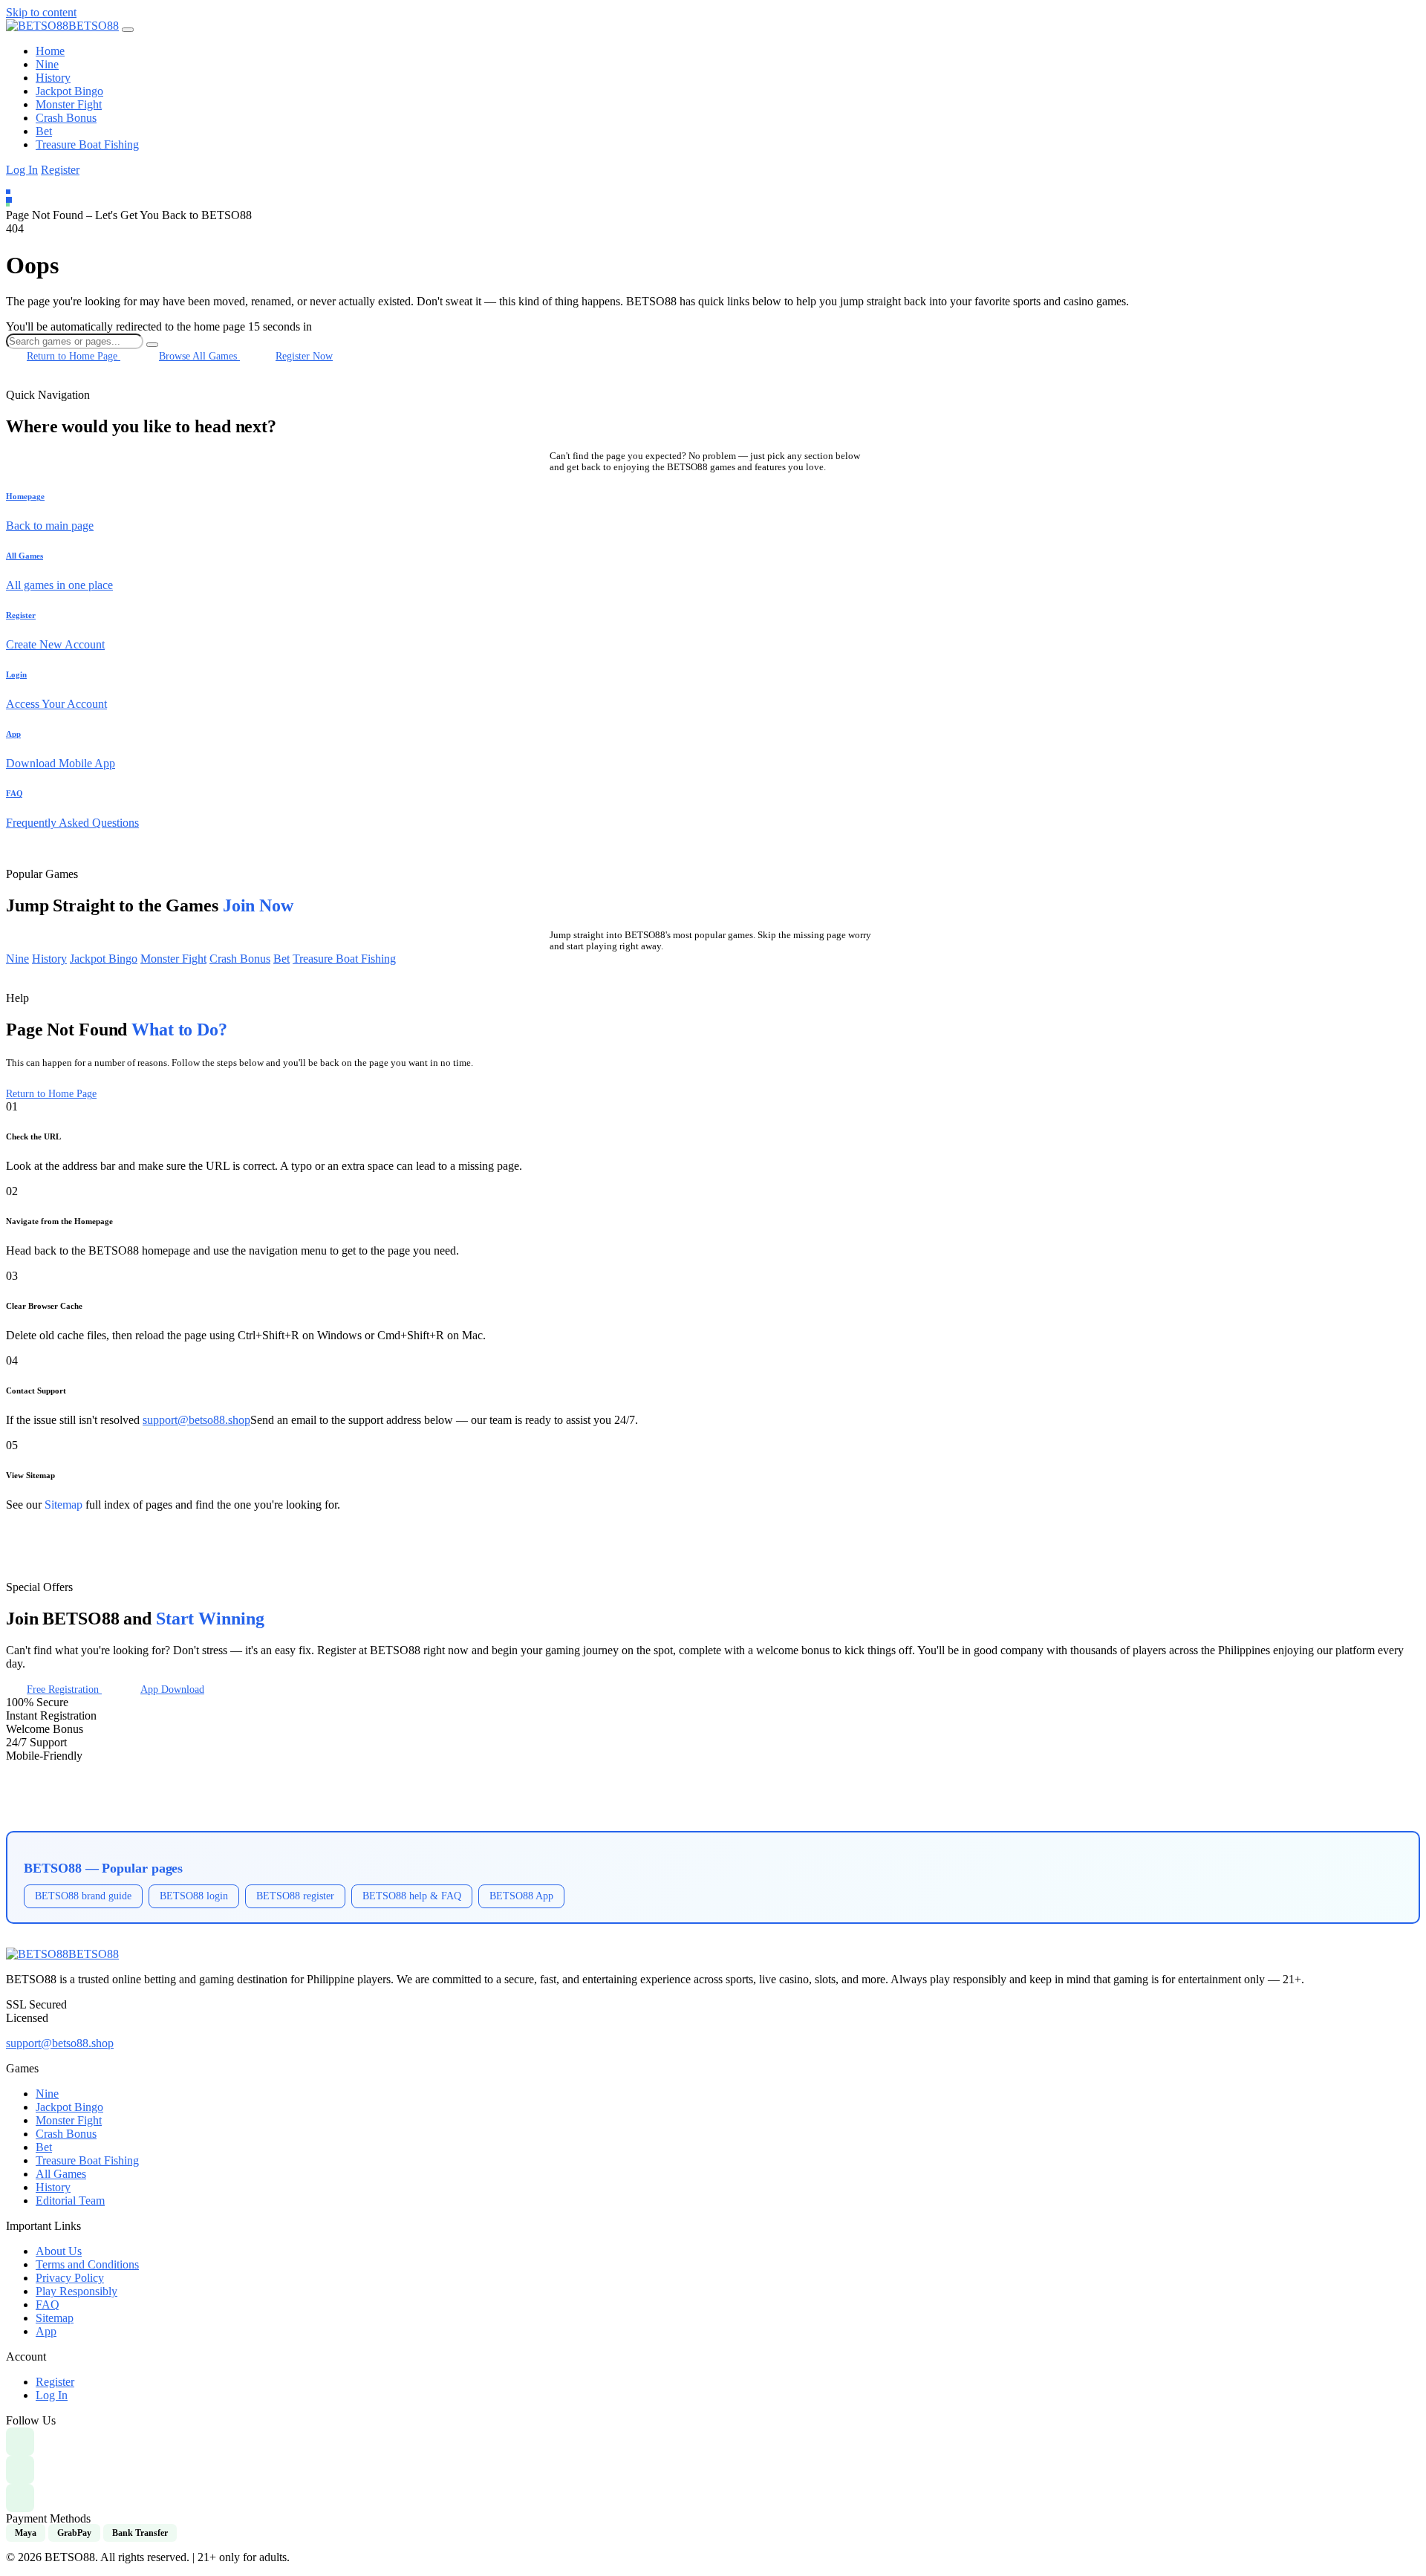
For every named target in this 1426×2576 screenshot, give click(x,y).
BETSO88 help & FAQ (412, 1896)
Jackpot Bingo (69, 91)
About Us (59, 2251)
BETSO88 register (295, 1896)
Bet (44, 131)
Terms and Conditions (87, 2264)
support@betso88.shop (196, 1420)
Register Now (304, 356)
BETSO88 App (521, 1896)
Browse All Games (199, 356)
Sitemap (64, 1505)
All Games (61, 2174)
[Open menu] (128, 30)
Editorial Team (70, 2201)
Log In (22, 170)
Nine (47, 64)
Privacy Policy (70, 2278)
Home (50, 51)
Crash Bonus (66, 118)
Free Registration (64, 1689)
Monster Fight (69, 104)
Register (60, 170)
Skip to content (41, 12)
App (46, 2331)
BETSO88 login (194, 1896)
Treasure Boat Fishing (87, 144)
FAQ (48, 2305)
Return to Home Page (74, 356)
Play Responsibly (76, 2291)
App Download (172, 1689)
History (53, 78)
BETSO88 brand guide (83, 1896)
